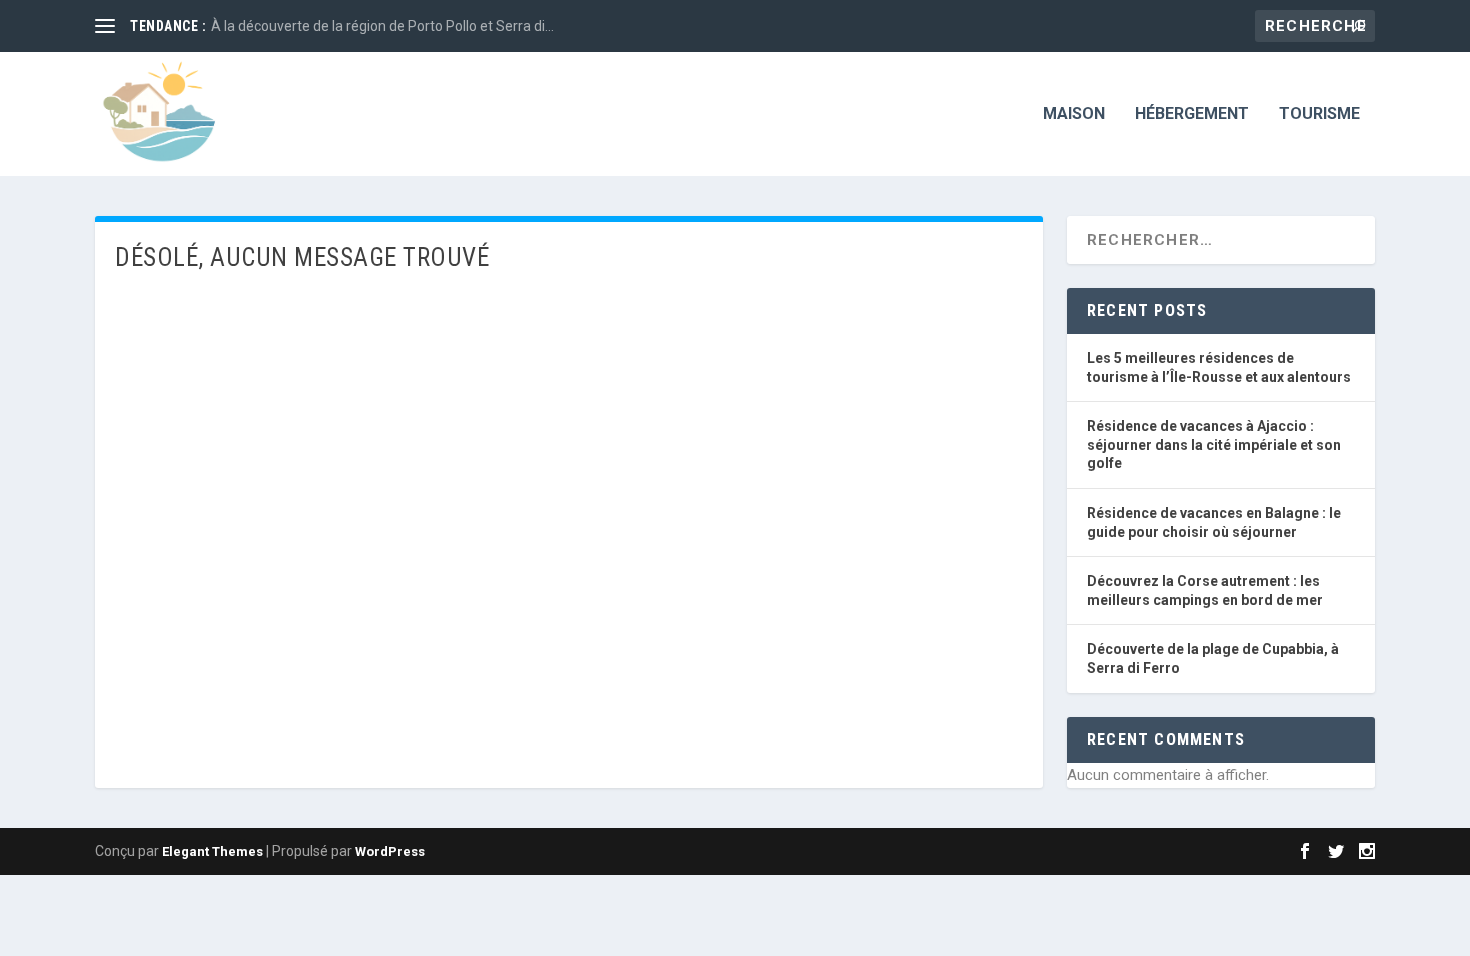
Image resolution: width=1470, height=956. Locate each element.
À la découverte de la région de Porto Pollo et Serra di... (382, 26)
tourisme (1319, 114)
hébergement (1192, 114)
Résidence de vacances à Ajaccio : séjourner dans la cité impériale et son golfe (1214, 444)
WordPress (390, 851)
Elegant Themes (212, 851)
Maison (1074, 114)
